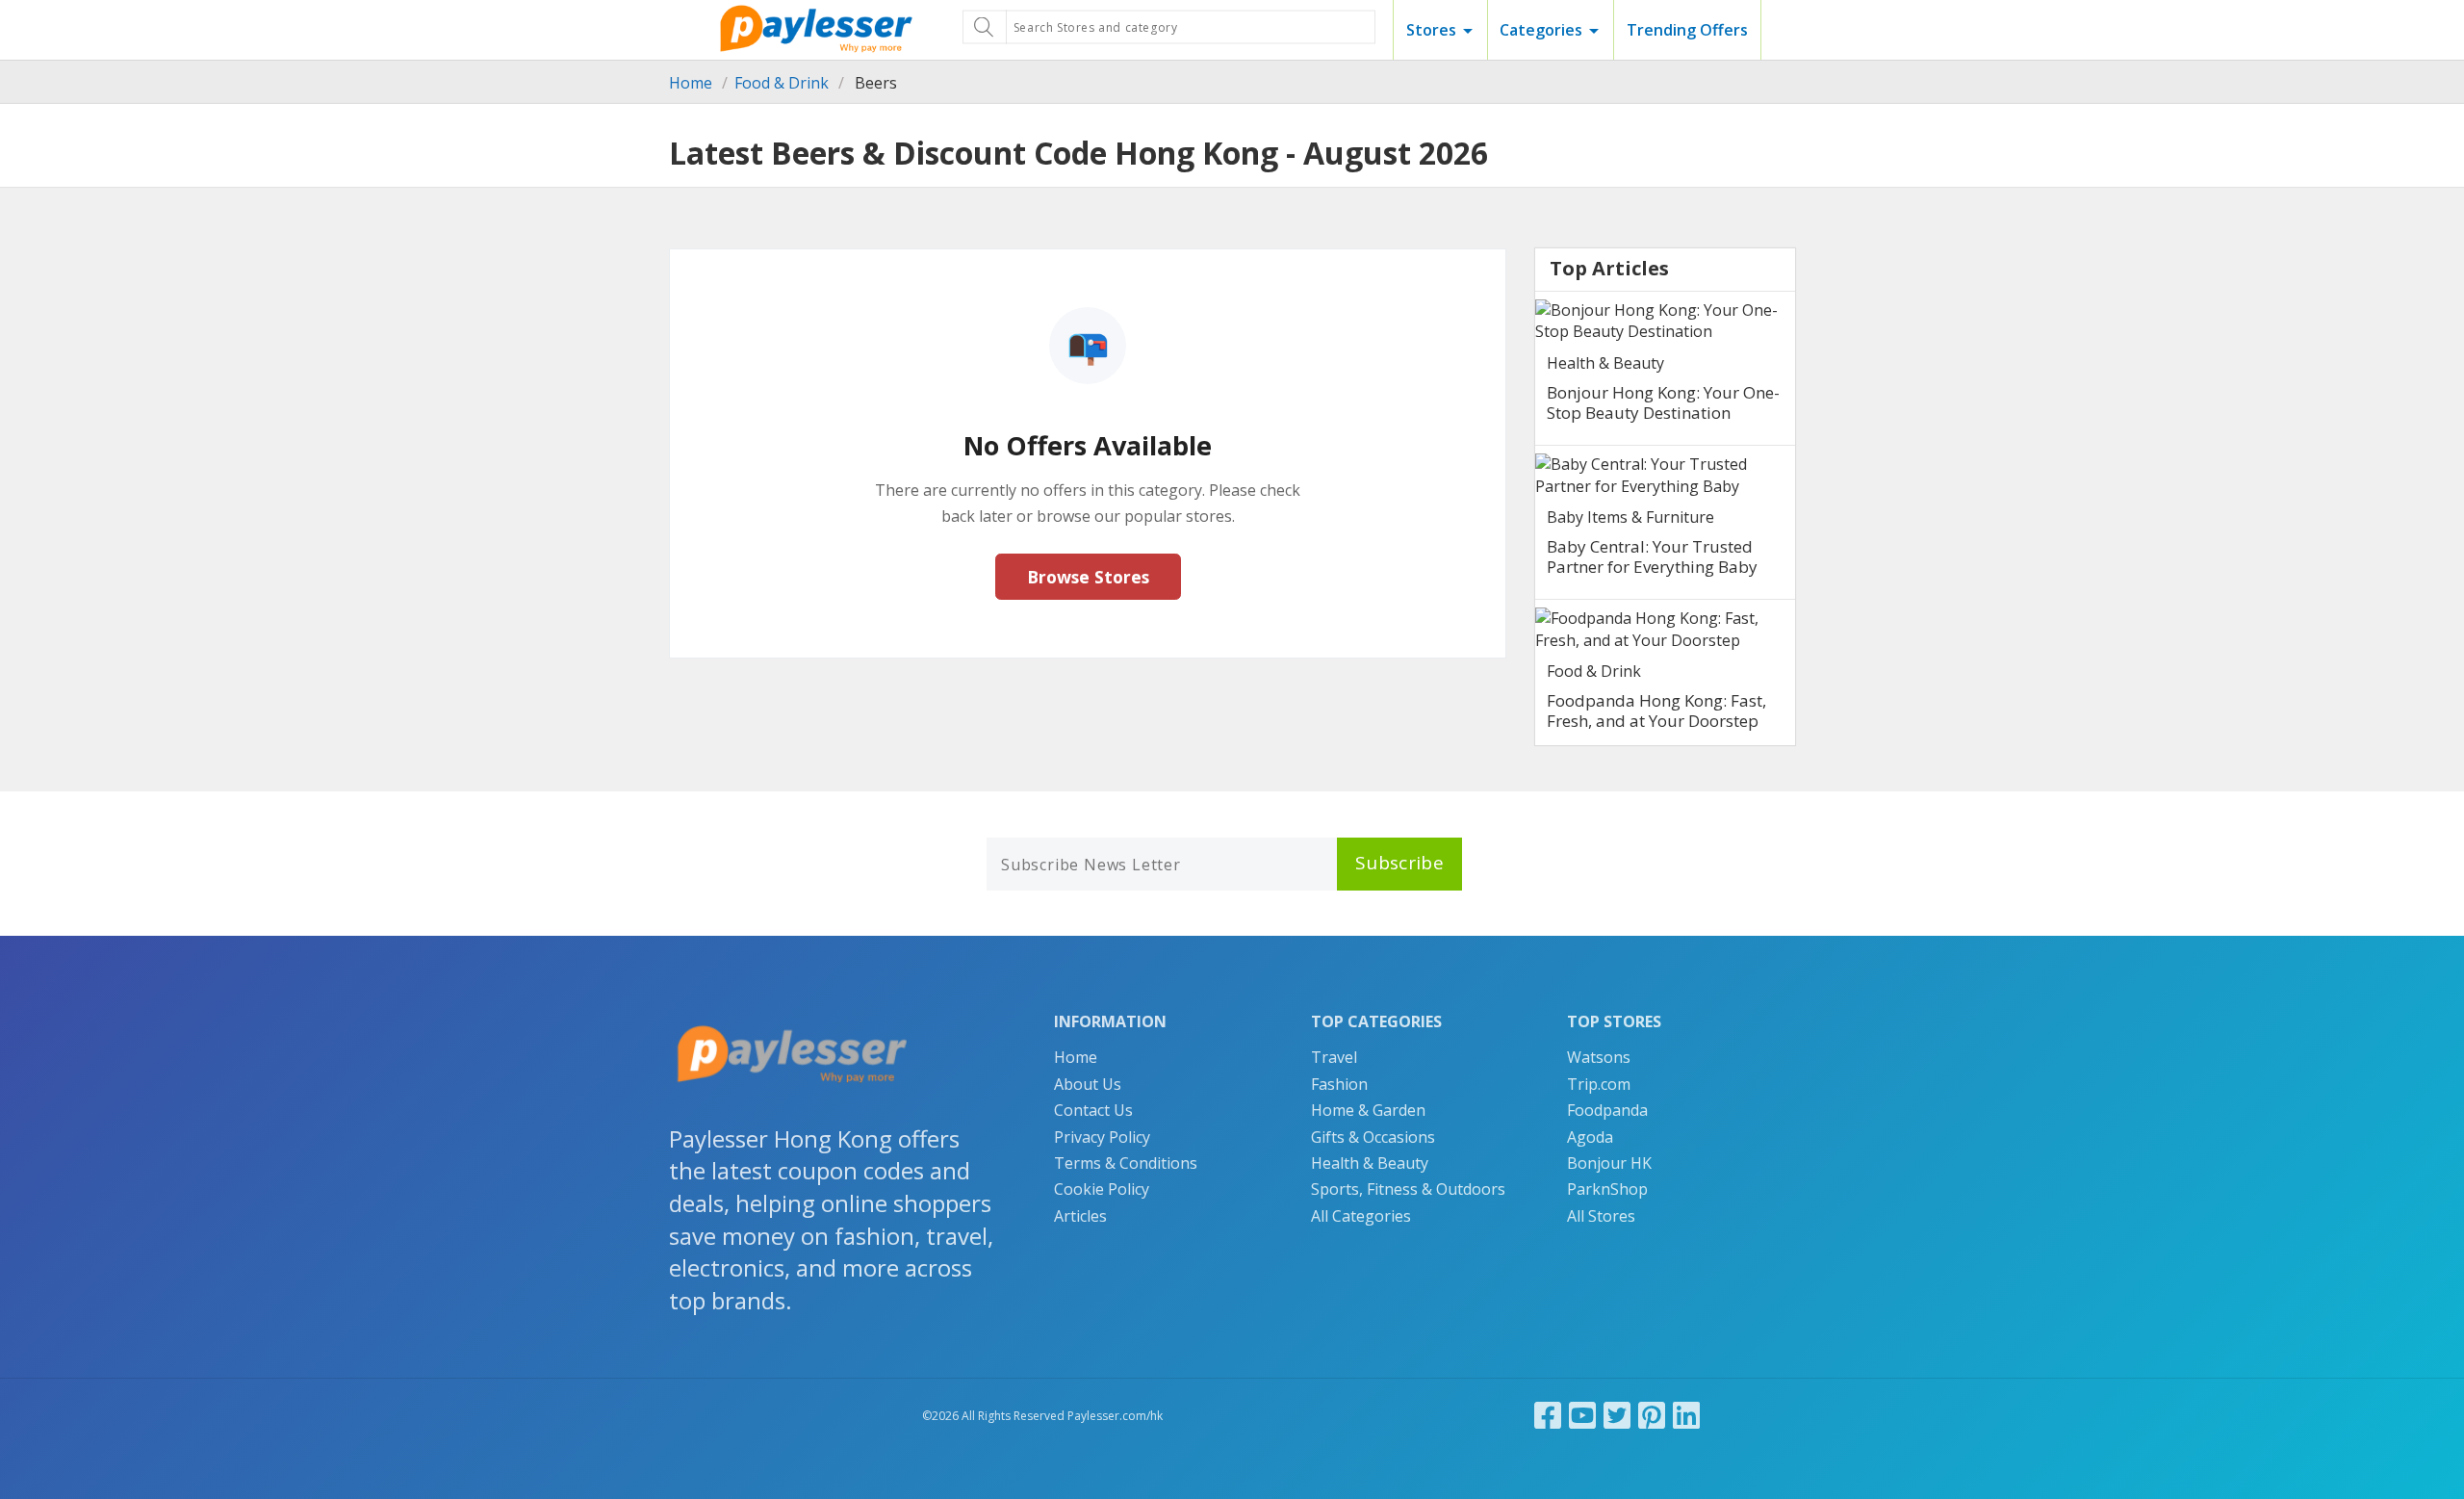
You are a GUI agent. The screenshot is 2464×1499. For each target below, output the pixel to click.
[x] (1617, 1415)
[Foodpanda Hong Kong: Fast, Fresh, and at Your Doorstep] (1665, 629)
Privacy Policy (1102, 1137)
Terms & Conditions (1126, 1163)
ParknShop (1607, 1189)
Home (691, 83)
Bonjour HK (1609, 1163)
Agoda (1590, 1137)
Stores (1431, 30)
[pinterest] (1652, 1415)
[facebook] (1548, 1415)
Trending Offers (1687, 30)
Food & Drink (782, 83)
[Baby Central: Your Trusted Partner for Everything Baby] (1665, 475)
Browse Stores (1088, 577)
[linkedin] (1686, 1415)
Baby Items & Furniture (1630, 517)
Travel (1334, 1057)
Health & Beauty (1605, 363)
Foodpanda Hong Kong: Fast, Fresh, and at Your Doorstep (1656, 710)
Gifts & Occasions (1373, 1137)
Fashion (1339, 1084)
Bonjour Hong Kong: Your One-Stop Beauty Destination (1663, 402)
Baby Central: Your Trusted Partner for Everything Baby (1652, 556)
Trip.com (1599, 1084)
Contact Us (1093, 1110)
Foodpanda (1607, 1110)
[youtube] (1582, 1415)
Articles (1080, 1216)
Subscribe (1399, 863)
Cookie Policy (1102, 1189)
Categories (1541, 30)
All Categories (1361, 1216)
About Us (1088, 1084)
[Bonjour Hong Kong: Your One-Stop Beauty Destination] (1665, 321)
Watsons (1599, 1057)
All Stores (1601, 1216)
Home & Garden (1368, 1110)
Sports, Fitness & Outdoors (1408, 1189)
